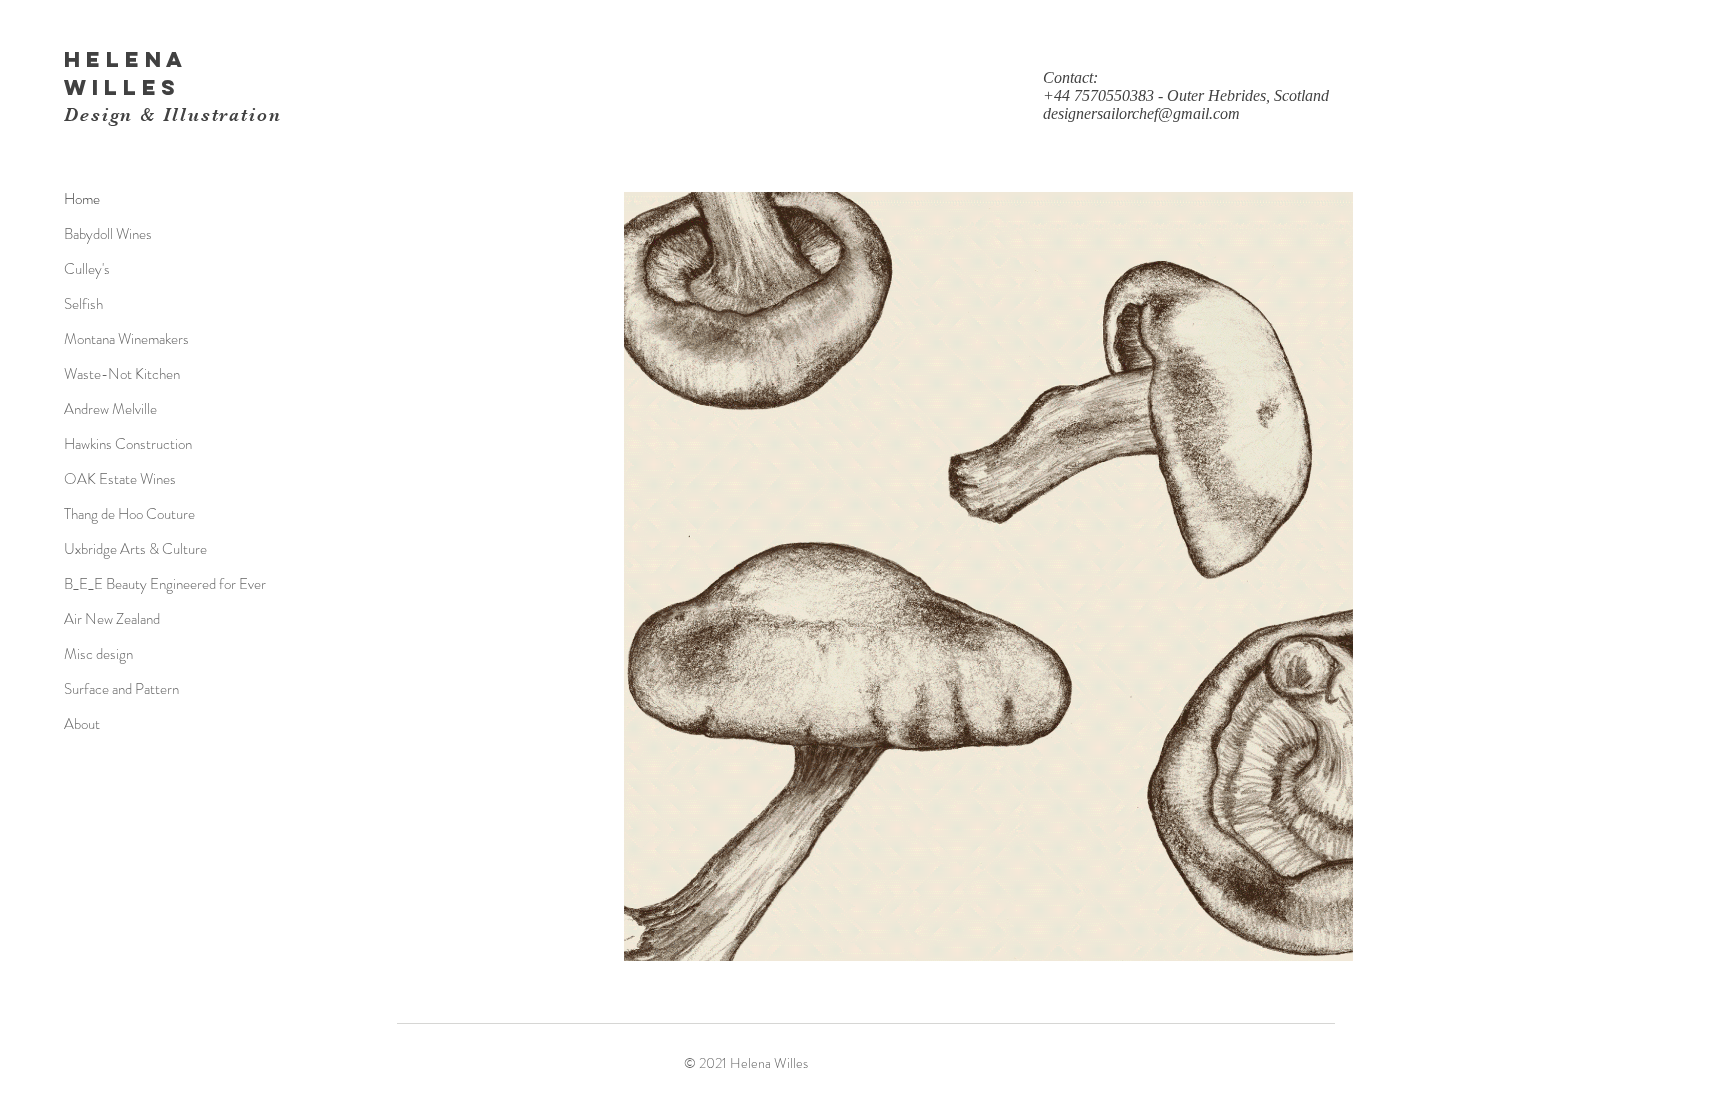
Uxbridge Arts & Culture (135, 549)
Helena (126, 59)
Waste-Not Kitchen (122, 374)
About (82, 724)
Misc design (98, 654)
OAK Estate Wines (120, 479)
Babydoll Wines (108, 234)
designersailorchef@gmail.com (1141, 113)
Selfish (83, 304)
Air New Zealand (112, 619)
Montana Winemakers (126, 339)
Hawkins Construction (128, 444)
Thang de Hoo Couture (129, 514)
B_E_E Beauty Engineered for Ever (165, 584)
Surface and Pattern (121, 689)
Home (82, 199)
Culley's (87, 269)
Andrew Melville (110, 409)
